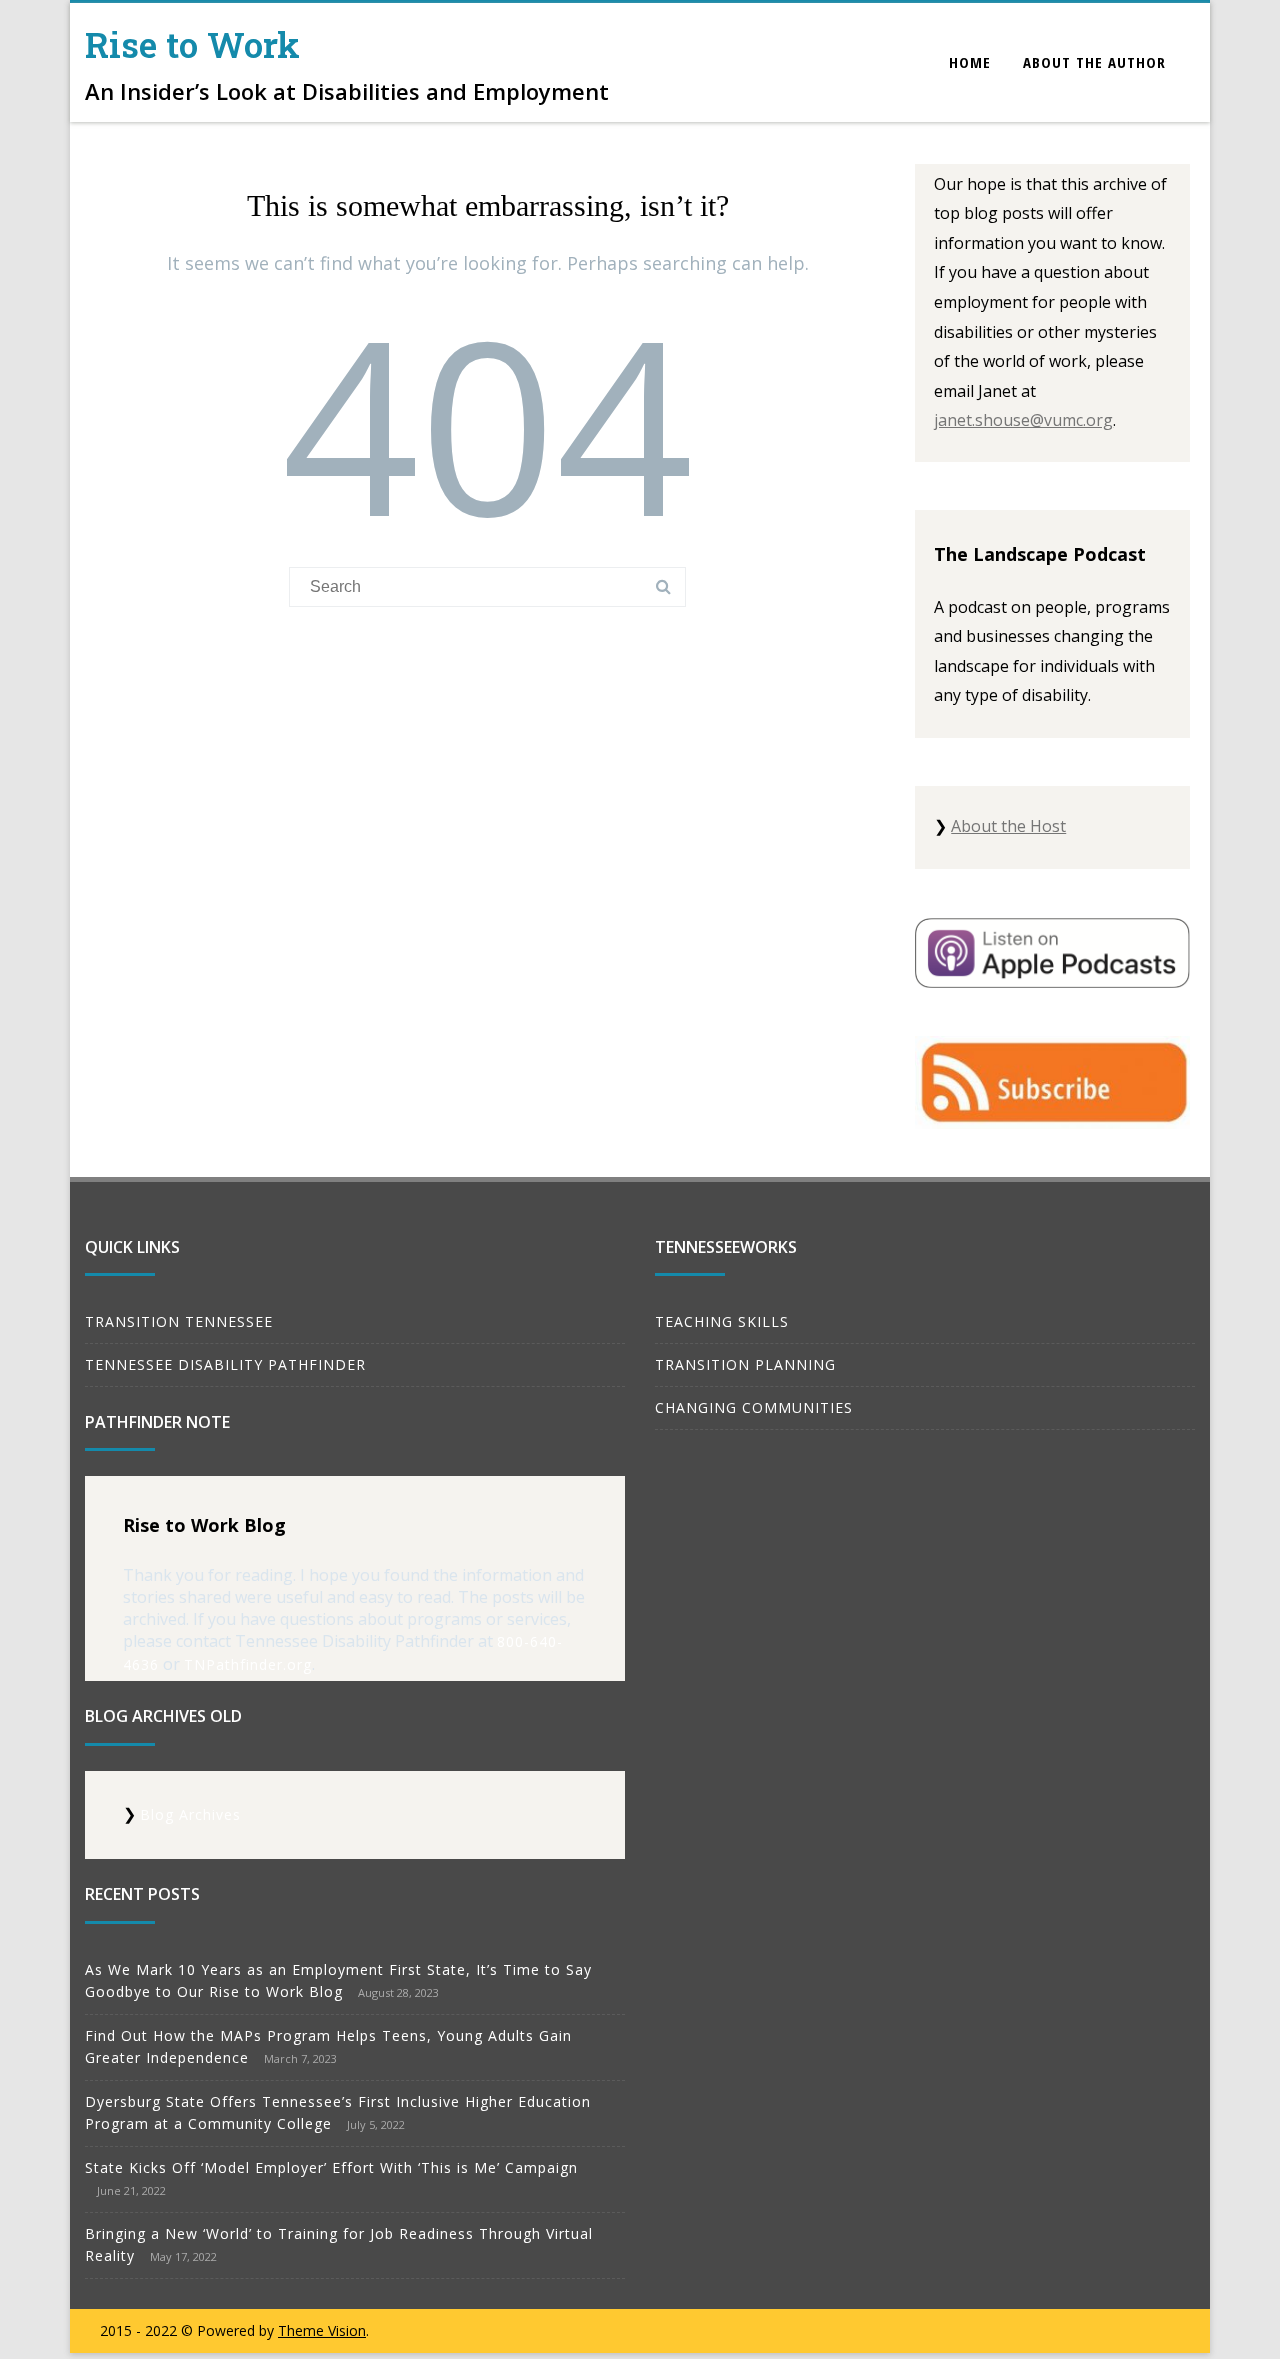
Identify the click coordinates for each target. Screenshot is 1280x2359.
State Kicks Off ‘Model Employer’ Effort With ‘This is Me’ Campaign (331, 2167)
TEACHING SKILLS (722, 1321)
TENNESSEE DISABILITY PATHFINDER (225, 1364)
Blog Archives (190, 1814)
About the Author (1094, 62)
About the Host (1008, 826)
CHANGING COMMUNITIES (754, 1407)
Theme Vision (322, 2330)
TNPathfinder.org (248, 1664)
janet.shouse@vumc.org (1023, 420)
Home (970, 62)
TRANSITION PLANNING (745, 1364)
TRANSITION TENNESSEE (179, 1321)
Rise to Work (192, 44)
